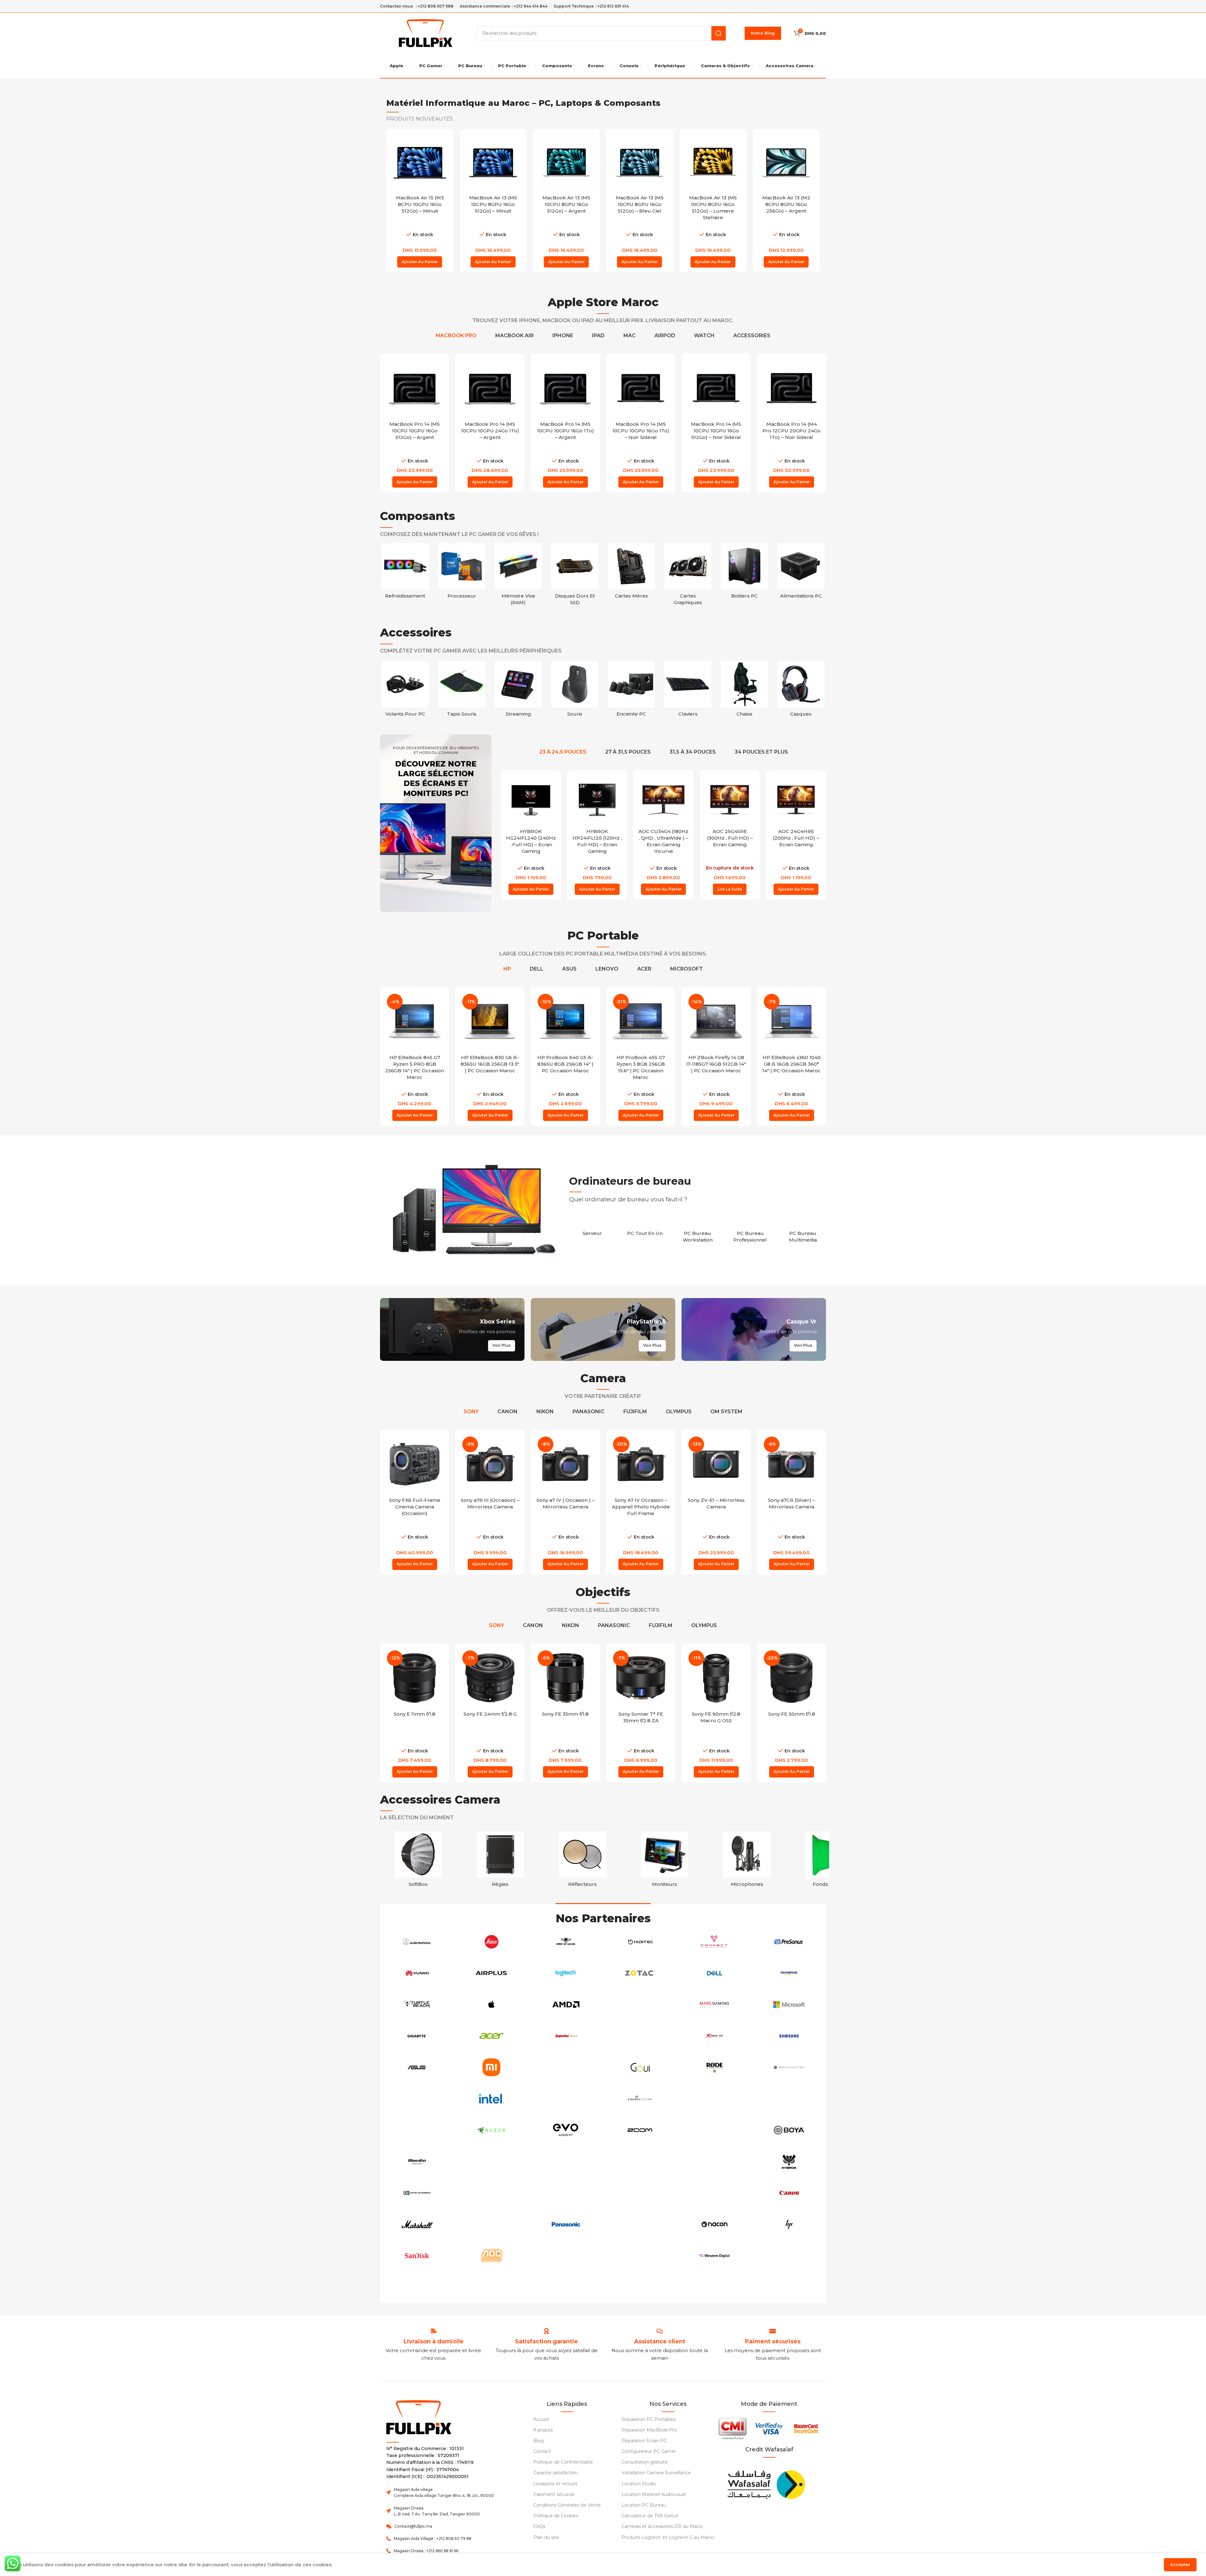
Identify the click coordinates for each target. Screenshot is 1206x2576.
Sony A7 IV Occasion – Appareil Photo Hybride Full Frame (565, 1507)
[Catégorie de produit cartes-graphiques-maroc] (688, 576)
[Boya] (789, 2130)
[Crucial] (640, 2193)
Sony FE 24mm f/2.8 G (415, 1714)
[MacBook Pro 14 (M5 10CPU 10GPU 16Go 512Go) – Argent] (490, 388)
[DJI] (789, 2099)
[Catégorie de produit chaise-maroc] (801, 691)
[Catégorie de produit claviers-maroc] (744, 691)
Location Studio (639, 2484)
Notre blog (763, 33)
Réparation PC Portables (649, 2419)
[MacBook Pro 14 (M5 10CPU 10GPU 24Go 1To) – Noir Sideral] (415, 388)
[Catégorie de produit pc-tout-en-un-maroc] (645, 1230)
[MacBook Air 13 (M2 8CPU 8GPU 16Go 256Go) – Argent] (713, 163)
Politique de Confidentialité (563, 2462)
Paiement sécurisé (554, 2494)
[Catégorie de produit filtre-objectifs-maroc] (500, 1861)
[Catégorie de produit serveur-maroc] (592, 1230)
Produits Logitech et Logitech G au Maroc (668, 2537)
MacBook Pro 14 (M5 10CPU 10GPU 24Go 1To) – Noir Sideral (415, 431)
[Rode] (715, 2067)
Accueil (541, 2419)
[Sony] (492, 2287)
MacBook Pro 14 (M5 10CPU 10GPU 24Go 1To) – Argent (565, 431)
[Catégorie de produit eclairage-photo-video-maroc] (665, 1861)
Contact (542, 2451)
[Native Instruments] (417, 2193)
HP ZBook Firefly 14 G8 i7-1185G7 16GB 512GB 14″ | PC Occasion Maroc (641, 1064)
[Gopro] (417, 2130)
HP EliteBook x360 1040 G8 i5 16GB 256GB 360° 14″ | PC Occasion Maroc (716, 1064)
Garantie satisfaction (555, 2473)
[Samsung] (789, 2036)
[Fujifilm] (417, 2099)
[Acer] (492, 2036)
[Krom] (417, 2287)
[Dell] (715, 1973)
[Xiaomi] (492, 2067)
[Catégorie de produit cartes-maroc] (747, 1861)
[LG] (566, 2162)
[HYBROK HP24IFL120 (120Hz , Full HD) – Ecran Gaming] (531, 800)
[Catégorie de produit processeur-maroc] (462, 573)
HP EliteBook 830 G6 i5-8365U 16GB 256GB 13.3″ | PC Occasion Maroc (415, 1064)
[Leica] (492, 1942)
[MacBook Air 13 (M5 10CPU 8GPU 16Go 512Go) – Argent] (493, 163)
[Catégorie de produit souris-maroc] (631, 691)
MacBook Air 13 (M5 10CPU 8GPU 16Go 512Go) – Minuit (420, 204)
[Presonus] (789, 1942)
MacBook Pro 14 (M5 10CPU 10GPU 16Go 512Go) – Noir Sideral (791, 431)
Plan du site (546, 2537)
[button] (420, 262)
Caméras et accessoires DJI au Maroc (663, 2526)
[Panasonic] (566, 2224)
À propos (543, 2430)
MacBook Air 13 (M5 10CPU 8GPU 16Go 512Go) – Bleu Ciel (566, 204)
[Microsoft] (789, 2005)
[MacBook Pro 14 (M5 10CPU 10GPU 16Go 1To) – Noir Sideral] (716, 388)
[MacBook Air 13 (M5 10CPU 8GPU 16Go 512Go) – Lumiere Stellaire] (640, 163)
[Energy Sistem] (640, 2099)
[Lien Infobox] (546, 2342)
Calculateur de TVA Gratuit (650, 2516)
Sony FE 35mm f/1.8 (490, 1714)
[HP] (789, 2224)
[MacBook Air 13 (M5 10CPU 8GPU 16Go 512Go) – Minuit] (420, 163)
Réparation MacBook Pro (649, 2430)
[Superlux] (566, 2036)
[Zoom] (640, 2130)
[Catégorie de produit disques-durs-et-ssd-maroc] (575, 576)
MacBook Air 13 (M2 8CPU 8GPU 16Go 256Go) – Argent (713, 204)
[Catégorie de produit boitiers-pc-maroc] (744, 573)
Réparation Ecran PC (644, 2441)
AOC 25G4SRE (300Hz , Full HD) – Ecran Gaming (664, 838)
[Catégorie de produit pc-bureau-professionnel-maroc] (750, 1233)
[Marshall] (417, 2224)
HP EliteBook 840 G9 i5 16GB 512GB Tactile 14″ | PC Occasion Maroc (792, 1064)
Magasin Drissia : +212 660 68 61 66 (426, 2551)
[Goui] (640, 2067)
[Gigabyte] (417, 2036)
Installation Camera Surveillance (656, 2473)
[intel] (492, 2099)
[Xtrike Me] (715, 2036)
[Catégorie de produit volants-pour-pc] (462, 691)
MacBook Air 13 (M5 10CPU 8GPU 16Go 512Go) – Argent (493, 204)
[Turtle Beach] (417, 2005)
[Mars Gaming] (715, 2005)
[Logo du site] (426, 32)
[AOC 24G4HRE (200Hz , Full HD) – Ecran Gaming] (730, 800)
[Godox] (715, 2162)
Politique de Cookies (556, 2516)
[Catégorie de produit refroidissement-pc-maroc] (405, 573)
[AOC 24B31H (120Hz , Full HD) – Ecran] (796, 800)
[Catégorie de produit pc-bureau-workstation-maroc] (698, 1233)
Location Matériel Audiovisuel (654, 2494)
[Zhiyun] (640, 2256)
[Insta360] (566, 2067)
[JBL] (640, 2162)
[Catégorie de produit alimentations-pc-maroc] (801, 573)
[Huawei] (417, 1973)
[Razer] (492, 2130)
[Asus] (417, 2067)
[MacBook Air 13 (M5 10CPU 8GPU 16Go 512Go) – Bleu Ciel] (566, 163)
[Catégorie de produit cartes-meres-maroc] (631, 573)
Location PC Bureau (644, 2505)
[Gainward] (789, 2067)
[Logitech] (566, 1973)
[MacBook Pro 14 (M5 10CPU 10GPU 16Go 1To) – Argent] (641, 388)
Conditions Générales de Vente (567, 2505)
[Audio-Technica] (417, 1942)
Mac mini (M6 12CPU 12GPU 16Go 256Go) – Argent (786, 204)
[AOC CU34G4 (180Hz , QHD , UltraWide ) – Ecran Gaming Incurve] (597, 800)
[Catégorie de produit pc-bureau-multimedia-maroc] (803, 1233)
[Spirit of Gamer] (566, 1942)
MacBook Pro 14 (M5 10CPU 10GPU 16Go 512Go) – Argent (490, 431)
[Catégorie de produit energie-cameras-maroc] (583, 1861)
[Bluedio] (417, 2162)
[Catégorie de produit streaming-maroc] (575, 691)
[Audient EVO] (566, 2130)
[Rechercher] (719, 33)
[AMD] (566, 2005)
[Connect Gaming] (715, 1942)
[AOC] (492, 2256)
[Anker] (566, 2193)
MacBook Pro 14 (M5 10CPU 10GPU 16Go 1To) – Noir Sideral (716, 431)
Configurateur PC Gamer (649, 2451)
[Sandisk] (417, 2256)
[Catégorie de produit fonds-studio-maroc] (418, 1861)
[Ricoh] (715, 2099)
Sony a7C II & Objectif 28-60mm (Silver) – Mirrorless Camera (791, 1507)
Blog (538, 2441)
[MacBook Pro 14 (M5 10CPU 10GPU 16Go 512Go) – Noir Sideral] (791, 388)
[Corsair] (566, 2256)
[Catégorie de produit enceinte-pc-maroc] (688, 691)
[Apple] (492, 2005)
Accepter (1180, 2564)
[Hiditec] (640, 1942)
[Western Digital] (715, 2256)
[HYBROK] (789, 2162)
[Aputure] (640, 2005)
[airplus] (492, 1973)
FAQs (539, 2526)
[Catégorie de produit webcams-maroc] (405, 691)
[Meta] (492, 2162)
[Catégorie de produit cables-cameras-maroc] (829, 1861)
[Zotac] (640, 1973)
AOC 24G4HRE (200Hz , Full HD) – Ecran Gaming (730, 838)
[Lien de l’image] (766, 2483)
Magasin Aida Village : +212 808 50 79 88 (433, 2538)
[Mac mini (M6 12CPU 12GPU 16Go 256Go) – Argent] (786, 163)
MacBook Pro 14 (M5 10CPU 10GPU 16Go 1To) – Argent (641, 431)
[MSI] (715, 2130)
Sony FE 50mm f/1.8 (716, 1714)
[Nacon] (715, 2224)
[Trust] (640, 2036)
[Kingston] (492, 2224)
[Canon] (789, 2193)
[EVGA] (715, 2193)
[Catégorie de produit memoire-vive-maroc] (518, 576)
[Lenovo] (566, 2287)
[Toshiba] (789, 2256)
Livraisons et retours (555, 2484)
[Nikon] (566, 2099)
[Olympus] (789, 1973)
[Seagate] (492, 2193)
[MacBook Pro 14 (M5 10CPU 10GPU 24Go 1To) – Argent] (565, 388)
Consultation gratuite (645, 2462)
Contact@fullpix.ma (413, 2526)
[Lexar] (640, 2224)
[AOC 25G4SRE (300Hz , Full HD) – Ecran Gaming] (663, 800)
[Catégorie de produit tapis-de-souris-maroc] (518, 691)
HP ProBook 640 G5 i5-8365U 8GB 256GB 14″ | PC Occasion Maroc (490, 1064)
